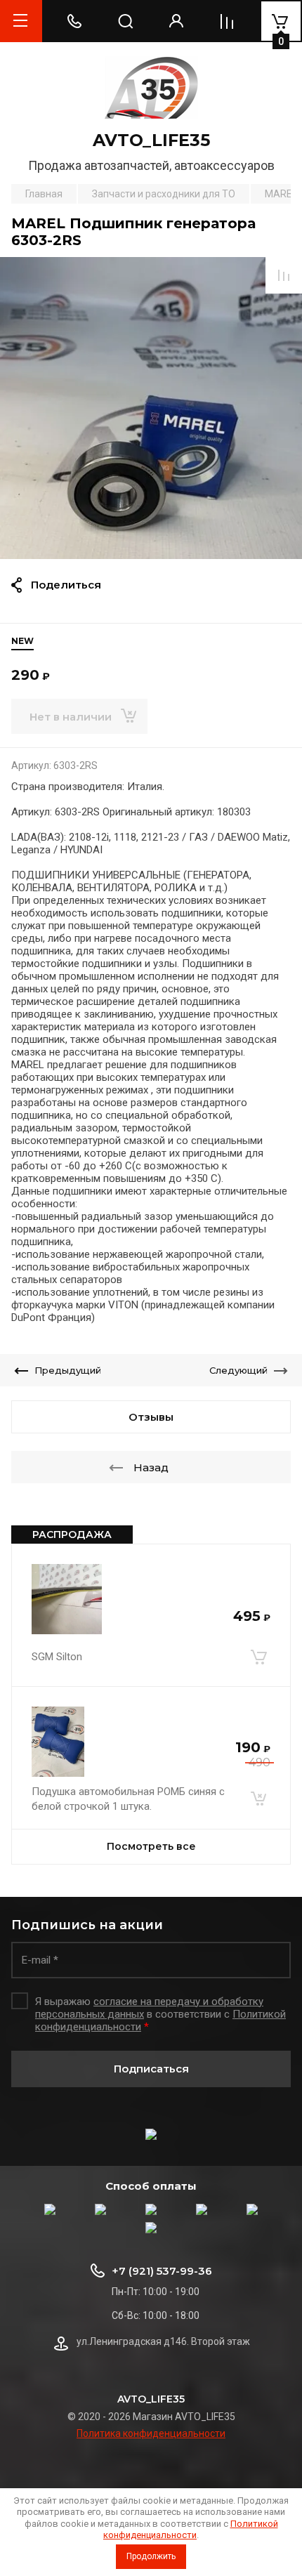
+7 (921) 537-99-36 (162, 2271)
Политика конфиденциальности (151, 2433)
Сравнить (284, 275)
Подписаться (151, 2069)
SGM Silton (57, 1657)
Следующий (238, 1370)
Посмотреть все (151, 1846)
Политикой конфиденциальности (191, 2529)
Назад (151, 1467)
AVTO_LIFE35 (151, 140)
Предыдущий (68, 1370)
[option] (151, 408)
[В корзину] (258, 1657)
